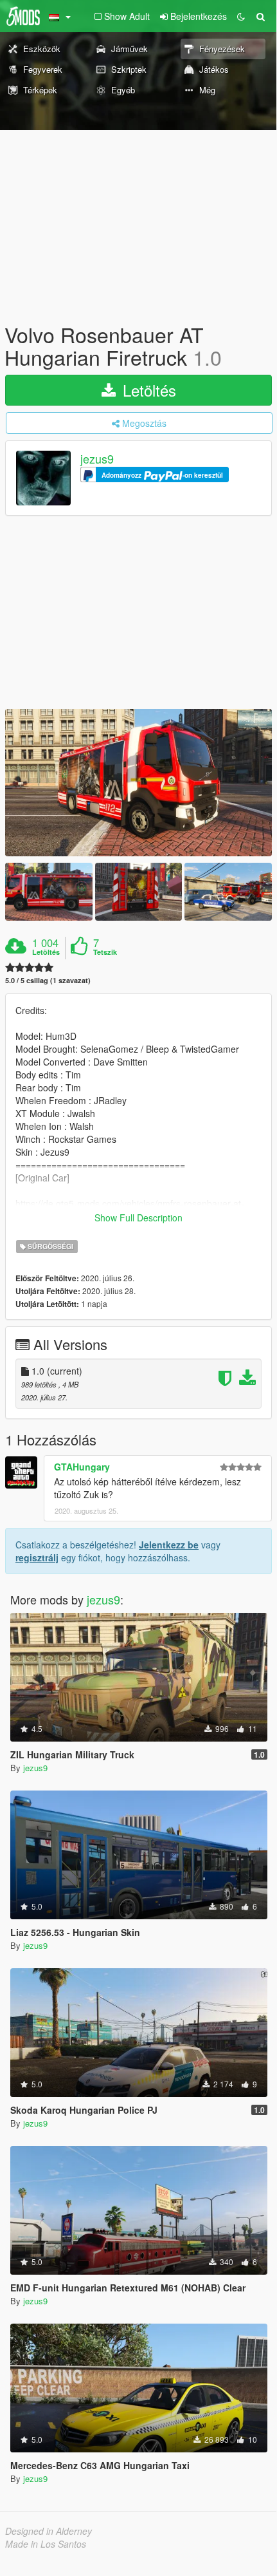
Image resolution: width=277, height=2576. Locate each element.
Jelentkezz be (169, 1545)
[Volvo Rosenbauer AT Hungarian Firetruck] (138, 783)
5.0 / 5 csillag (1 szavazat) (48, 980)
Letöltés (147, 390)
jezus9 (97, 459)
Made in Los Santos (46, 2544)
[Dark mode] (241, 16)
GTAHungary (82, 1467)
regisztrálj (37, 1557)
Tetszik (105, 952)
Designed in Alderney (49, 2531)
